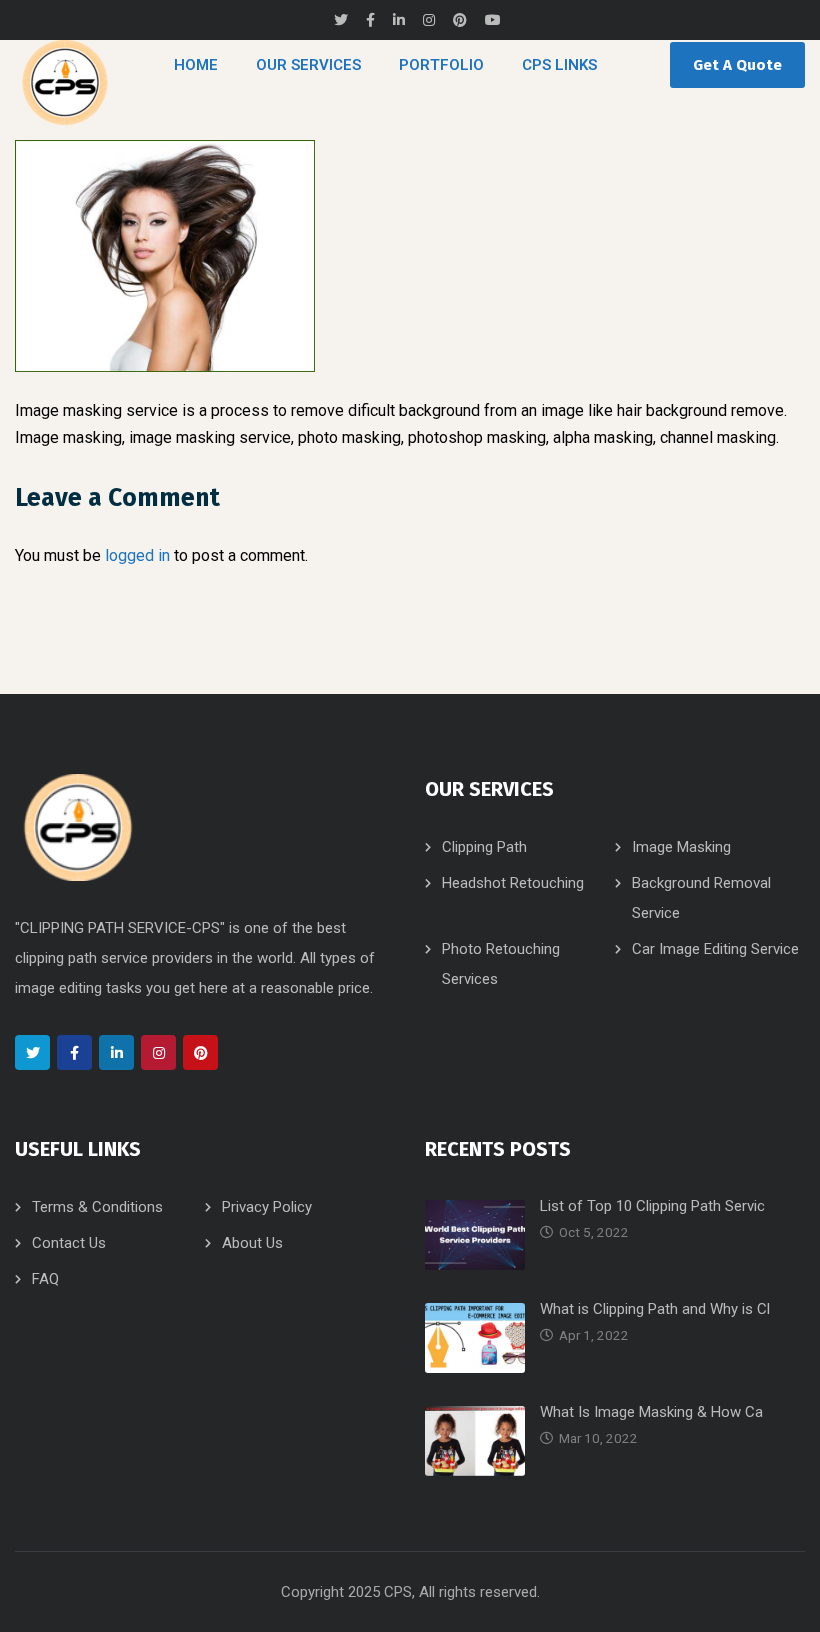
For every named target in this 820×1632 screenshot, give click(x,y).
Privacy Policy (267, 1207)
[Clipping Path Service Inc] (65, 82)
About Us (252, 1243)
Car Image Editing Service (715, 949)
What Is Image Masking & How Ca (651, 1412)
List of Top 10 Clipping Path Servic (652, 1206)
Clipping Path (484, 847)
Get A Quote (737, 65)
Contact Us (69, 1243)
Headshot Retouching (513, 883)
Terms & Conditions (97, 1207)
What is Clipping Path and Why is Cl (655, 1309)
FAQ (45, 1279)
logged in (137, 555)
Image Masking (681, 847)
